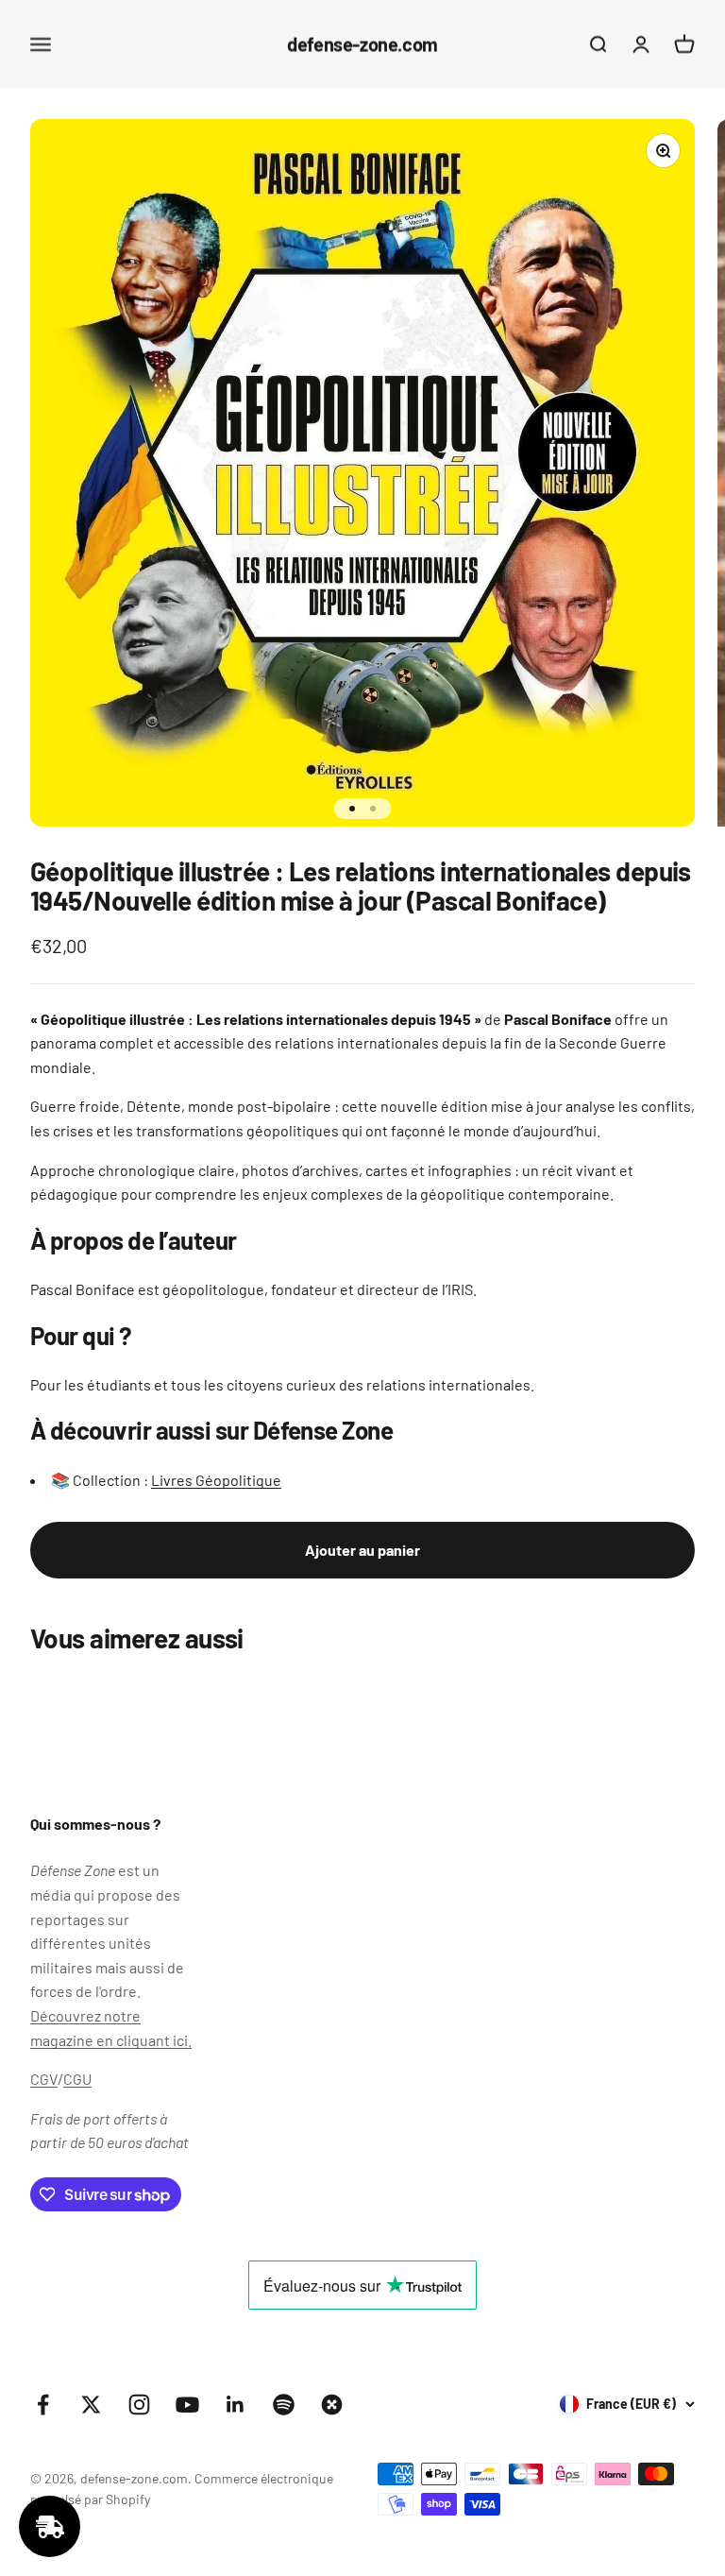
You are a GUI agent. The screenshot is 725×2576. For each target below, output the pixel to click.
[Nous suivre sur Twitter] (91, 2405)
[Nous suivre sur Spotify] (284, 2405)
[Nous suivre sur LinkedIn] (236, 2405)
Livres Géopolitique (216, 1480)
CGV (44, 2079)
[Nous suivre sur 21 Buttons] (332, 2405)
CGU (77, 2079)
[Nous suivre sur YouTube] (187, 2405)
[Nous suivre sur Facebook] (43, 2405)
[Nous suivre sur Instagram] (139, 2405)
